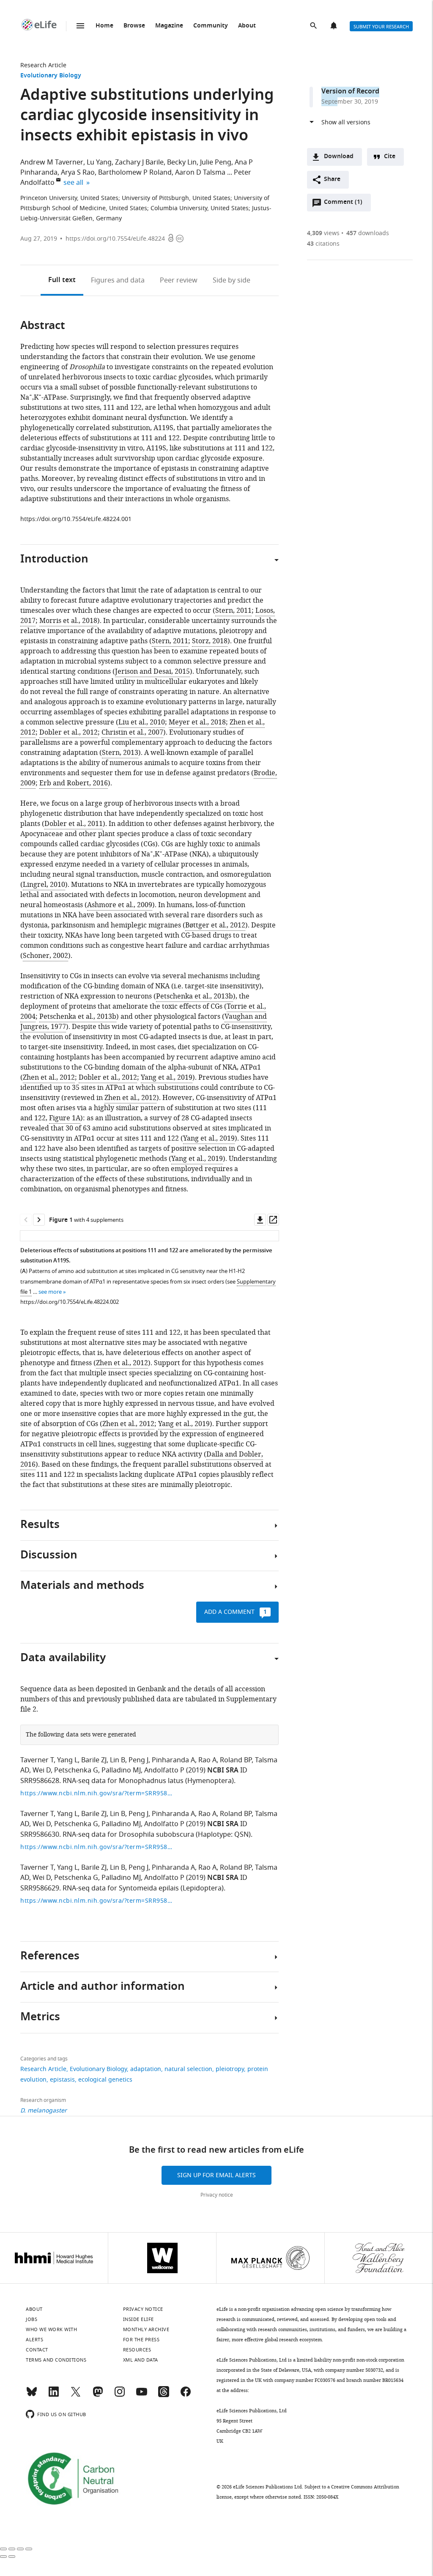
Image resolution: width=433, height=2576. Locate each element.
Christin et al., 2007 (132, 732)
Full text (62, 280)
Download (339, 157)
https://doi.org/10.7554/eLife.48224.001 (76, 519)
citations (323, 244)
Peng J (138, 1760)
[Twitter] (76, 2395)
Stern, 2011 (233, 611)
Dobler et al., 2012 (69, 732)
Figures (118, 280)
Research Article (43, 65)
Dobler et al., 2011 (74, 824)
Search (314, 26)
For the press (141, 2340)
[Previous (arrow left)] (3, 2557)
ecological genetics (105, 2080)
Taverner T (37, 1760)
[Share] (12, 2549)
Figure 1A (65, 1118)
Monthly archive (146, 2329)
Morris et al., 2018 (68, 621)
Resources (137, 2350)
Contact (37, 2350)
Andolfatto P (164, 1770)
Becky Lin (182, 162)
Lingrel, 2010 (44, 885)
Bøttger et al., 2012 (215, 925)
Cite (390, 157)
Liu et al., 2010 (142, 722)
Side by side (232, 280)
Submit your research (381, 27)
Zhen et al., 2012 (49, 1078)
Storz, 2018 (210, 641)
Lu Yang (99, 162)
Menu (80, 26)
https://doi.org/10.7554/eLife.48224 (115, 239)
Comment (343, 204)
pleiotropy (230, 2069)
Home (104, 26)
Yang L (67, 1760)
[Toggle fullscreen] (20, 2549)
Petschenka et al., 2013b (195, 996)
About (247, 26)
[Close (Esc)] (3, 2549)
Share (332, 180)
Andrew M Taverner (52, 162)
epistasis (62, 2080)
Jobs (32, 2319)
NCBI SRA (223, 1771)
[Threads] (164, 2395)
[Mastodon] (98, 2395)
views (323, 233)
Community (211, 26)
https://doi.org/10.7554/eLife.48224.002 (70, 1302)
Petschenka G (76, 1770)
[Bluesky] (32, 2395)
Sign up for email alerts (216, 2175)
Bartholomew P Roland (135, 173)
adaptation (146, 2069)
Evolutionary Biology (51, 76)
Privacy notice (217, 2195)
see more (50, 1292)
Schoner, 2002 (45, 956)
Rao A (207, 1760)
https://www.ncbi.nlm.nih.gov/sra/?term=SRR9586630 (96, 1847)
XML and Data (141, 2360)
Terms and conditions (56, 2360)
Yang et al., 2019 (167, 1078)
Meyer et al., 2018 (197, 722)
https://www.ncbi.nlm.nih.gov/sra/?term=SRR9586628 (96, 1793)
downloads (368, 233)
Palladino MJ (121, 1770)
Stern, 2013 (120, 753)
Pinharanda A (173, 1760)
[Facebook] (186, 2395)
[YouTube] (142, 2395)
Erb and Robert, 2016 (74, 783)
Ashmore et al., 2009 (120, 905)
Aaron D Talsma (200, 173)
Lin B (118, 1760)
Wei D (42, 1770)
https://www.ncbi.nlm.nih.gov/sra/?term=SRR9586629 (96, 1901)
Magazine (169, 26)
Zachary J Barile (139, 162)
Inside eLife (138, 2319)
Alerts (334, 26)
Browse (134, 26)
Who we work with (51, 2329)
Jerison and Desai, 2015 (152, 672)
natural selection (188, 2069)
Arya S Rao (78, 173)
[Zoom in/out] (29, 2549)
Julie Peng (216, 162)
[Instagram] (120, 2395)
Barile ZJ (94, 1760)
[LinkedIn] (54, 2395)
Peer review (179, 280)
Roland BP (236, 1760)
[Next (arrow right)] (12, 2557)
